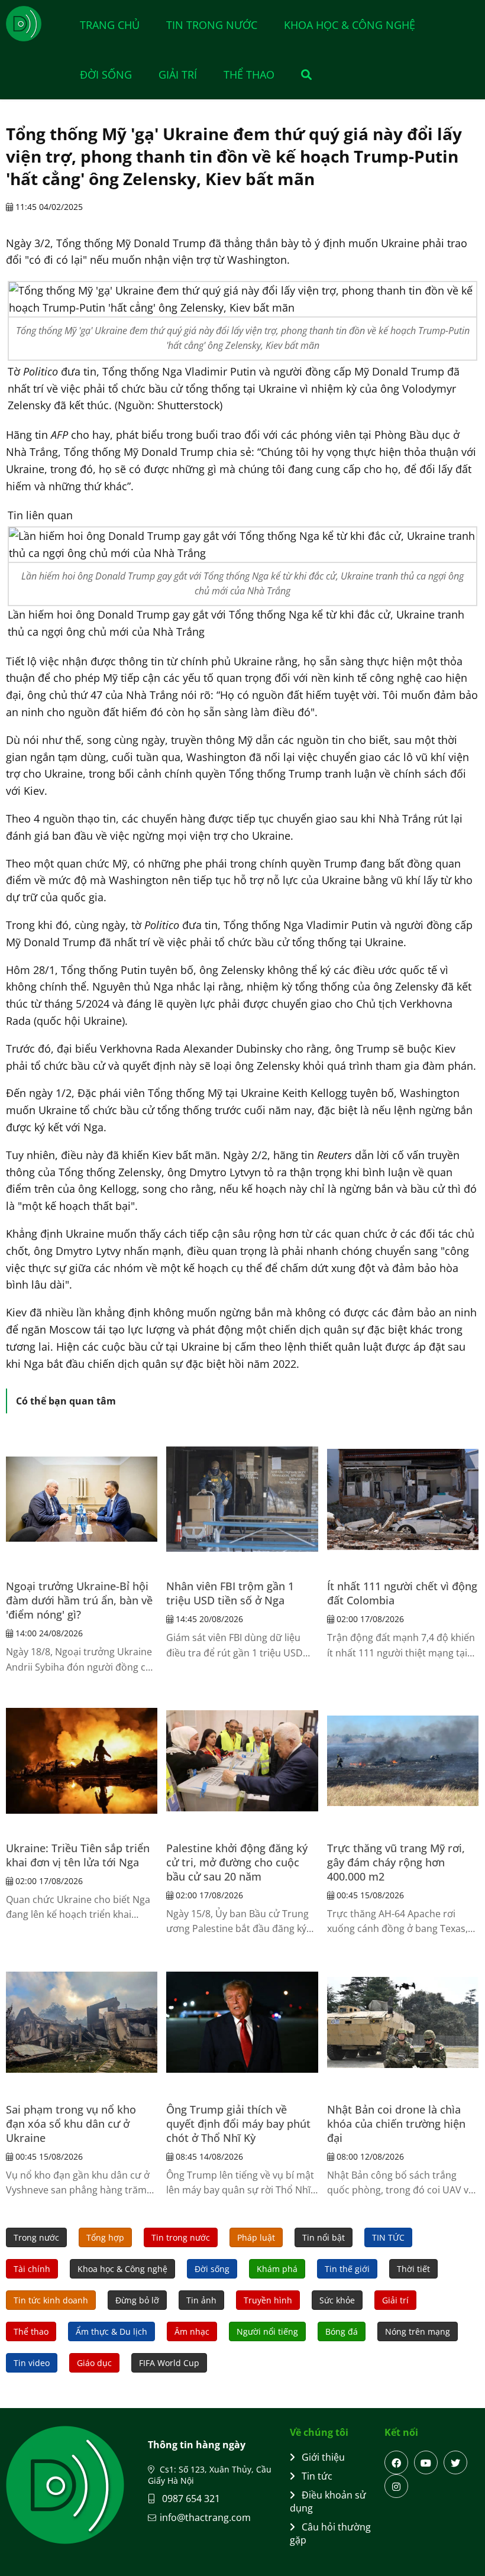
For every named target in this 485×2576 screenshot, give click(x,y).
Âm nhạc (192, 2331)
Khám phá (277, 2269)
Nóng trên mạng (418, 2331)
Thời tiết (413, 2269)
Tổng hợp (105, 2237)
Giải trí (178, 75)
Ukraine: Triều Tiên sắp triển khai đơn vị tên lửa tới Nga (78, 1855)
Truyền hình (268, 2300)
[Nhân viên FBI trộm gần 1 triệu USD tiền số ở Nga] (242, 1499)
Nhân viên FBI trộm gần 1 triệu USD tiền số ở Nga (230, 1593)
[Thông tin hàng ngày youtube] (426, 2462)
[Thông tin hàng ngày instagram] (396, 2486)
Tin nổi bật (324, 2237)
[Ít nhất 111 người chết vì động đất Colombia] (403, 1499)
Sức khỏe (337, 2300)
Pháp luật (256, 2237)
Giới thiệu (323, 2457)
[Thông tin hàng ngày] (35, 24)
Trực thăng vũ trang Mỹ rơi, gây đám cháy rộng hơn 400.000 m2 (396, 1862)
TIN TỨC (388, 2237)
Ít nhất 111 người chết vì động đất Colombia (402, 1593)
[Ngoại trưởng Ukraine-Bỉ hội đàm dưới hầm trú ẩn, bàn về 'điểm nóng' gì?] (82, 1499)
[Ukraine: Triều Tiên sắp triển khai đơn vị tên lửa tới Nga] (82, 1761)
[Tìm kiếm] (300, 75)
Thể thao (249, 75)
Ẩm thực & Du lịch (111, 2331)
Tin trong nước (212, 25)
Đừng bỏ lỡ (137, 2300)
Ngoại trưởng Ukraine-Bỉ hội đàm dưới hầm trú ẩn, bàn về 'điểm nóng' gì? (79, 1600)
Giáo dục (94, 2363)
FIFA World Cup (169, 2363)
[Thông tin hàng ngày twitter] (455, 2462)
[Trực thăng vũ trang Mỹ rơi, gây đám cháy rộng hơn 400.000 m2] (403, 1761)
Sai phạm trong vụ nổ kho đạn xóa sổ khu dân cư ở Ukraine (71, 2124)
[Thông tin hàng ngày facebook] (396, 2462)
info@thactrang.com (205, 2517)
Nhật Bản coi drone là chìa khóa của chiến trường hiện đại (396, 2124)
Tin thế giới (347, 2269)
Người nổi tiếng (267, 2331)
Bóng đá (342, 2331)
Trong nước (36, 2237)
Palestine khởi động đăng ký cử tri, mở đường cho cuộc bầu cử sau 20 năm (237, 1862)
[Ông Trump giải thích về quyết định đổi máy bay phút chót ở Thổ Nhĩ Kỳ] (242, 2022)
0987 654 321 (190, 2499)
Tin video (32, 2363)
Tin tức (317, 2476)
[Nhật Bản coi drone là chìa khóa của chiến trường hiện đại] (403, 2022)
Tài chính (32, 2269)
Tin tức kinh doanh (51, 2300)
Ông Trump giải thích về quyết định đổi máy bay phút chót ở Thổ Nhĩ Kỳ (238, 2124)
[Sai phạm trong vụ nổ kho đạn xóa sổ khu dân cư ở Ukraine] (82, 2022)
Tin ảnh (201, 2300)
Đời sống (106, 75)
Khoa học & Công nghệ (350, 25)
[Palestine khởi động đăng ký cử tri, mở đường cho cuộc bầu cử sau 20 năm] (242, 1761)
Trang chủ (110, 25)
